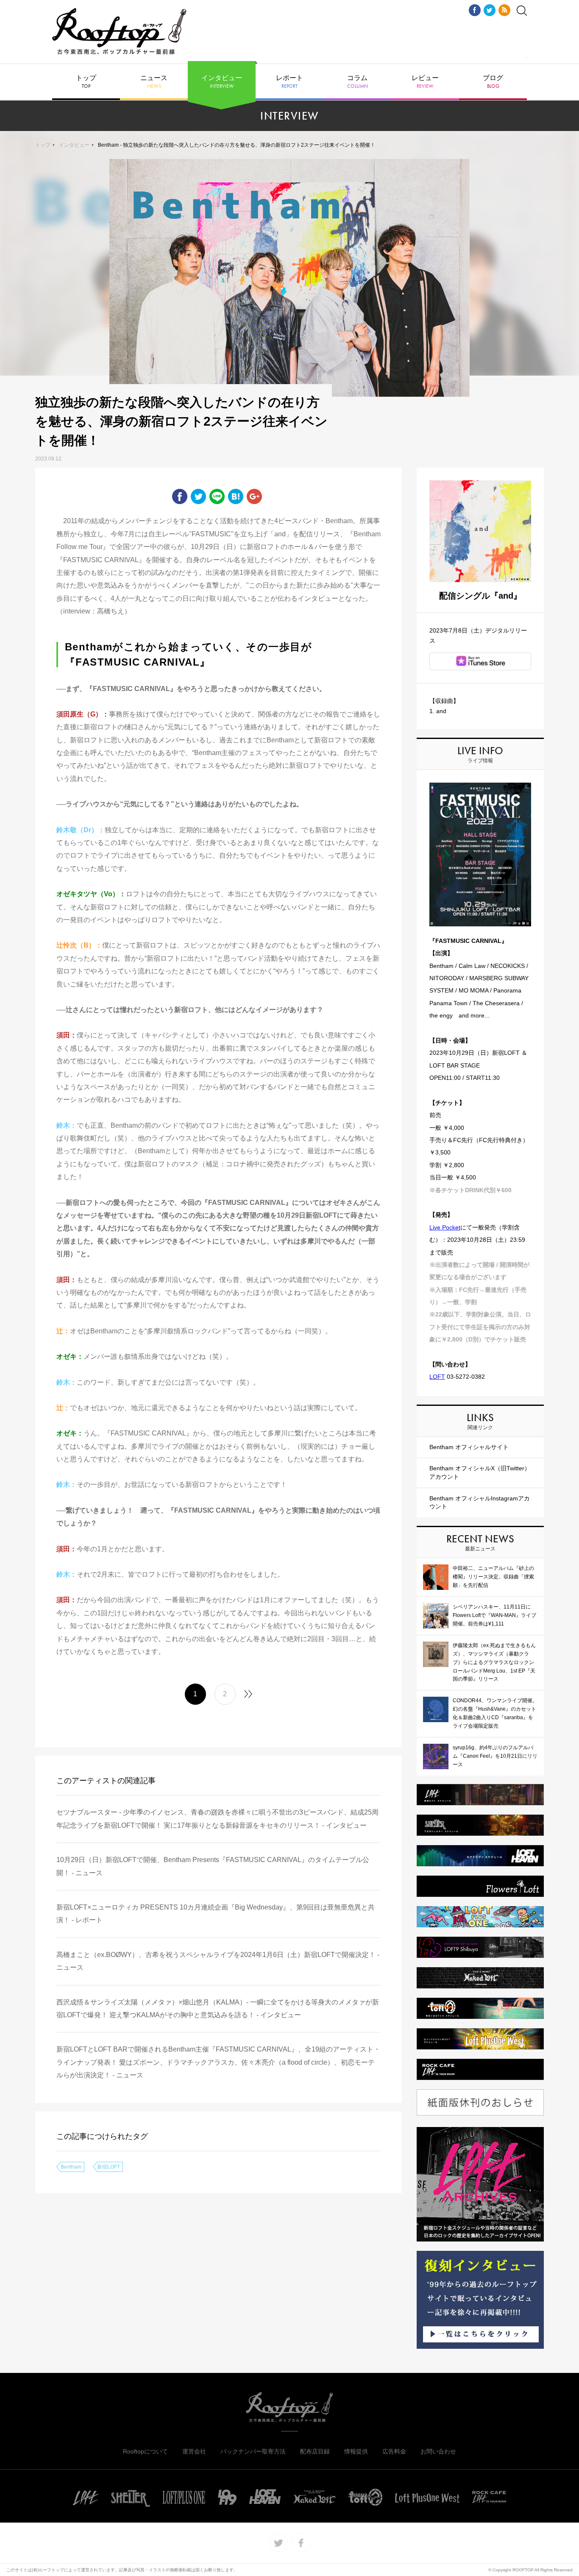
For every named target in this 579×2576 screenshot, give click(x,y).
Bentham (71, 2167)
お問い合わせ (438, 2451)
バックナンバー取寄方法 (253, 2451)
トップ (86, 82)
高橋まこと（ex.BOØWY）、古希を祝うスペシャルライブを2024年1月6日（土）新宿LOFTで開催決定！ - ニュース (218, 1961)
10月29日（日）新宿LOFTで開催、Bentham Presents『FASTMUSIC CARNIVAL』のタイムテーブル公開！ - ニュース (213, 1866)
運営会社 (194, 2451)
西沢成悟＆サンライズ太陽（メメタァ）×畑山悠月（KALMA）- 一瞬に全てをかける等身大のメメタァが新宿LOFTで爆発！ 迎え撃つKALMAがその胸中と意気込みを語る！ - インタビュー (218, 2009)
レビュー (425, 82)
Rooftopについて (145, 2451)
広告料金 (394, 2451)
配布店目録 (315, 2451)
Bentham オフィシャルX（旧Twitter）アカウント (480, 1472)
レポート (289, 82)
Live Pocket (445, 1227)
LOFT (437, 1377)
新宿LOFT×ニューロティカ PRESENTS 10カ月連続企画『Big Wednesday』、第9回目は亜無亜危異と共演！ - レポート (216, 1914)
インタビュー (222, 82)
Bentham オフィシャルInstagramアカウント (480, 1503)
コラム (358, 82)
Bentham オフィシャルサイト (469, 1447)
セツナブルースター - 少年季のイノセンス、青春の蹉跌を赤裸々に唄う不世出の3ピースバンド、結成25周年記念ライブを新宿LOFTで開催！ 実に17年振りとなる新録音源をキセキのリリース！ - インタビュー (217, 1819)
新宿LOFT (109, 2167)
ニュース (154, 82)
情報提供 (356, 2451)
